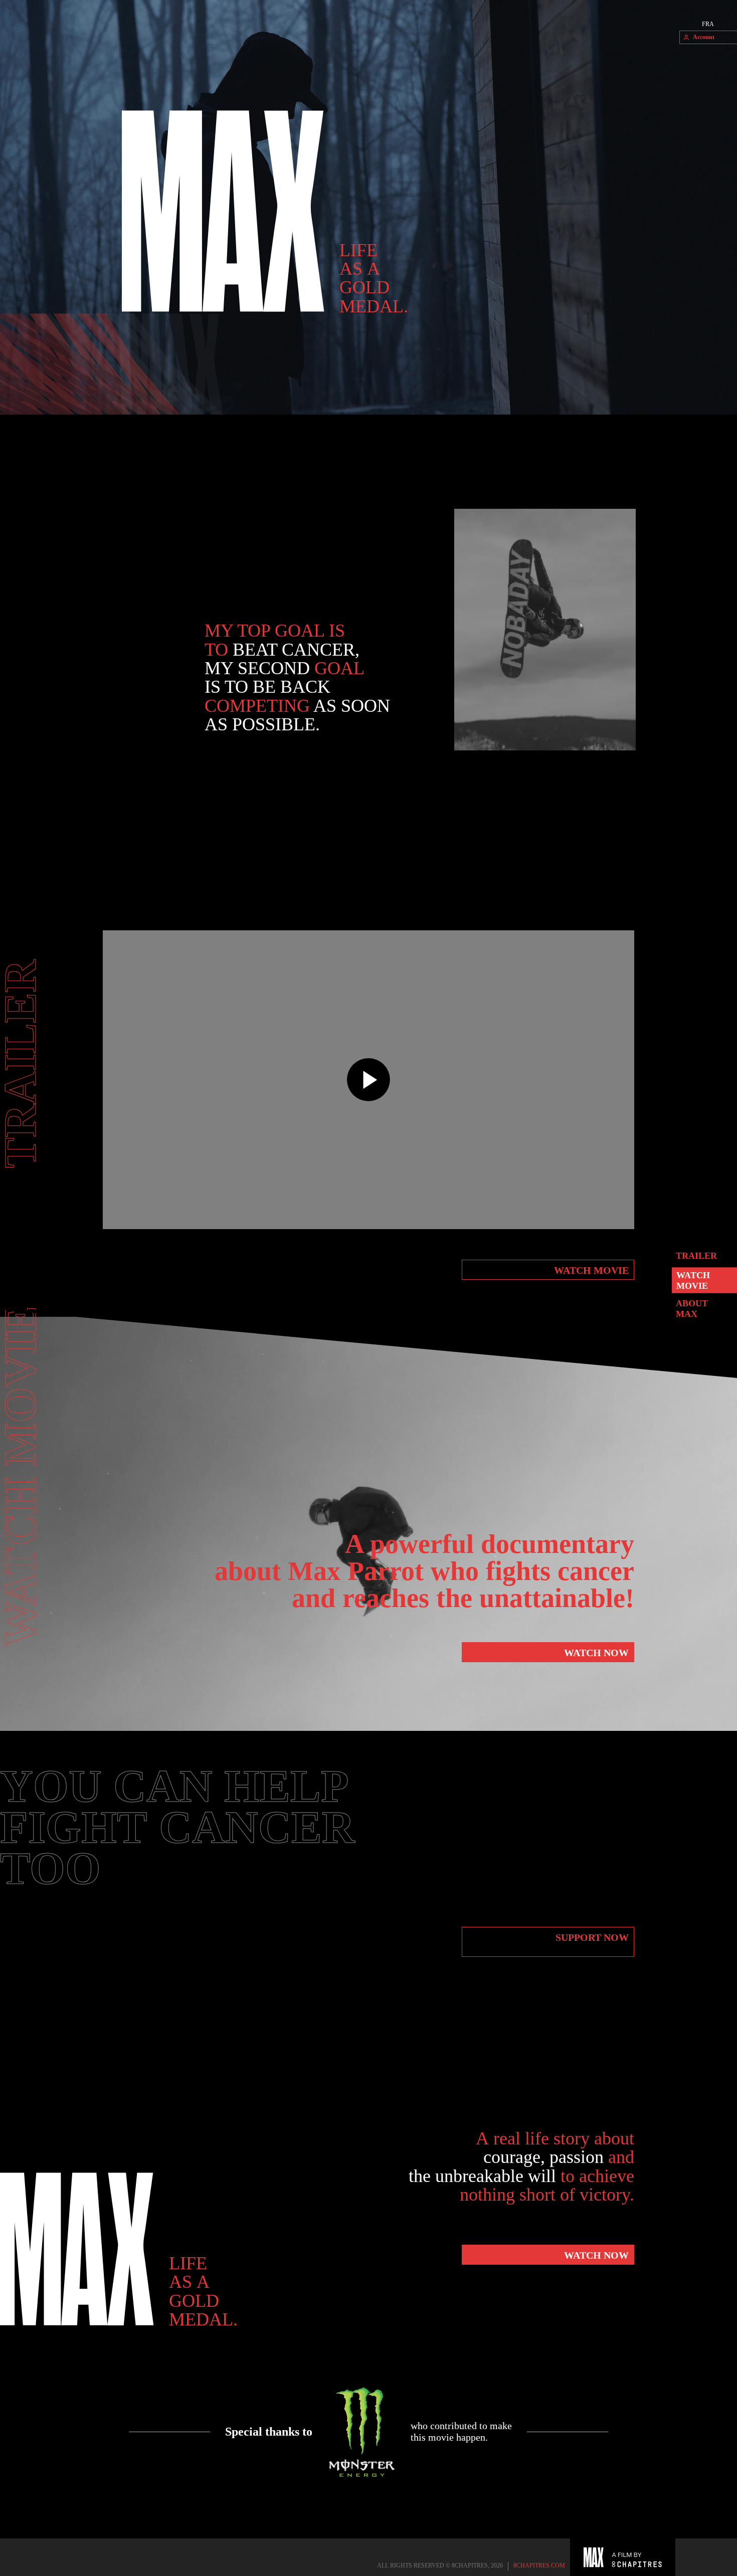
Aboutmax (692, 1309)
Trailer (696, 1255)
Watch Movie (693, 1280)
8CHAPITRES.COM (539, 2565)
